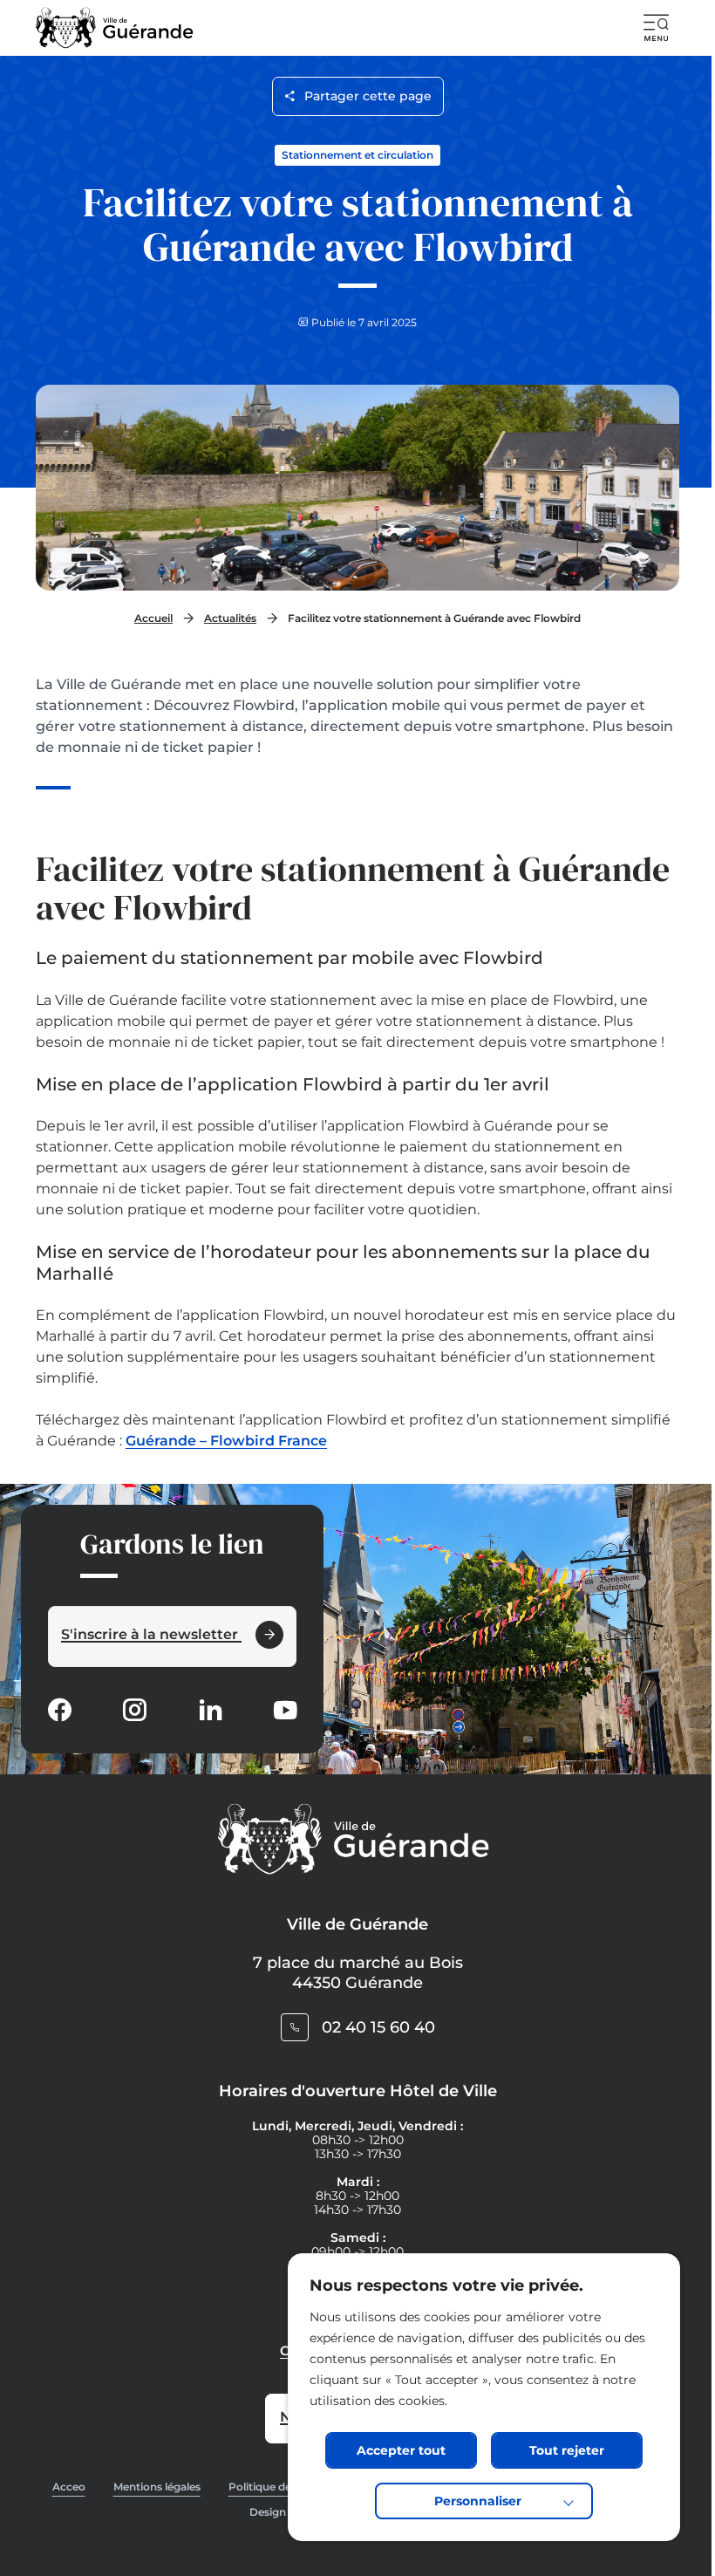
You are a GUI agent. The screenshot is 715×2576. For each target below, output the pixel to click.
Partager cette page (368, 96)
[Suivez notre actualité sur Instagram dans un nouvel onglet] (134, 1712)
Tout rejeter (567, 2450)
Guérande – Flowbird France (226, 1441)
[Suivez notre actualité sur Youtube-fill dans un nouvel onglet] (285, 1712)
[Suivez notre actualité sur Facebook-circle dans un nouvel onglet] (59, 1712)
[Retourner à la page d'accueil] (115, 28)
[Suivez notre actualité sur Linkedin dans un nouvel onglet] (210, 1712)
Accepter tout (401, 2450)
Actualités (230, 618)
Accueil (153, 618)
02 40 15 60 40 (378, 2027)
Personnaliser (478, 2501)
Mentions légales (157, 2487)
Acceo (69, 2487)
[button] (657, 28)
